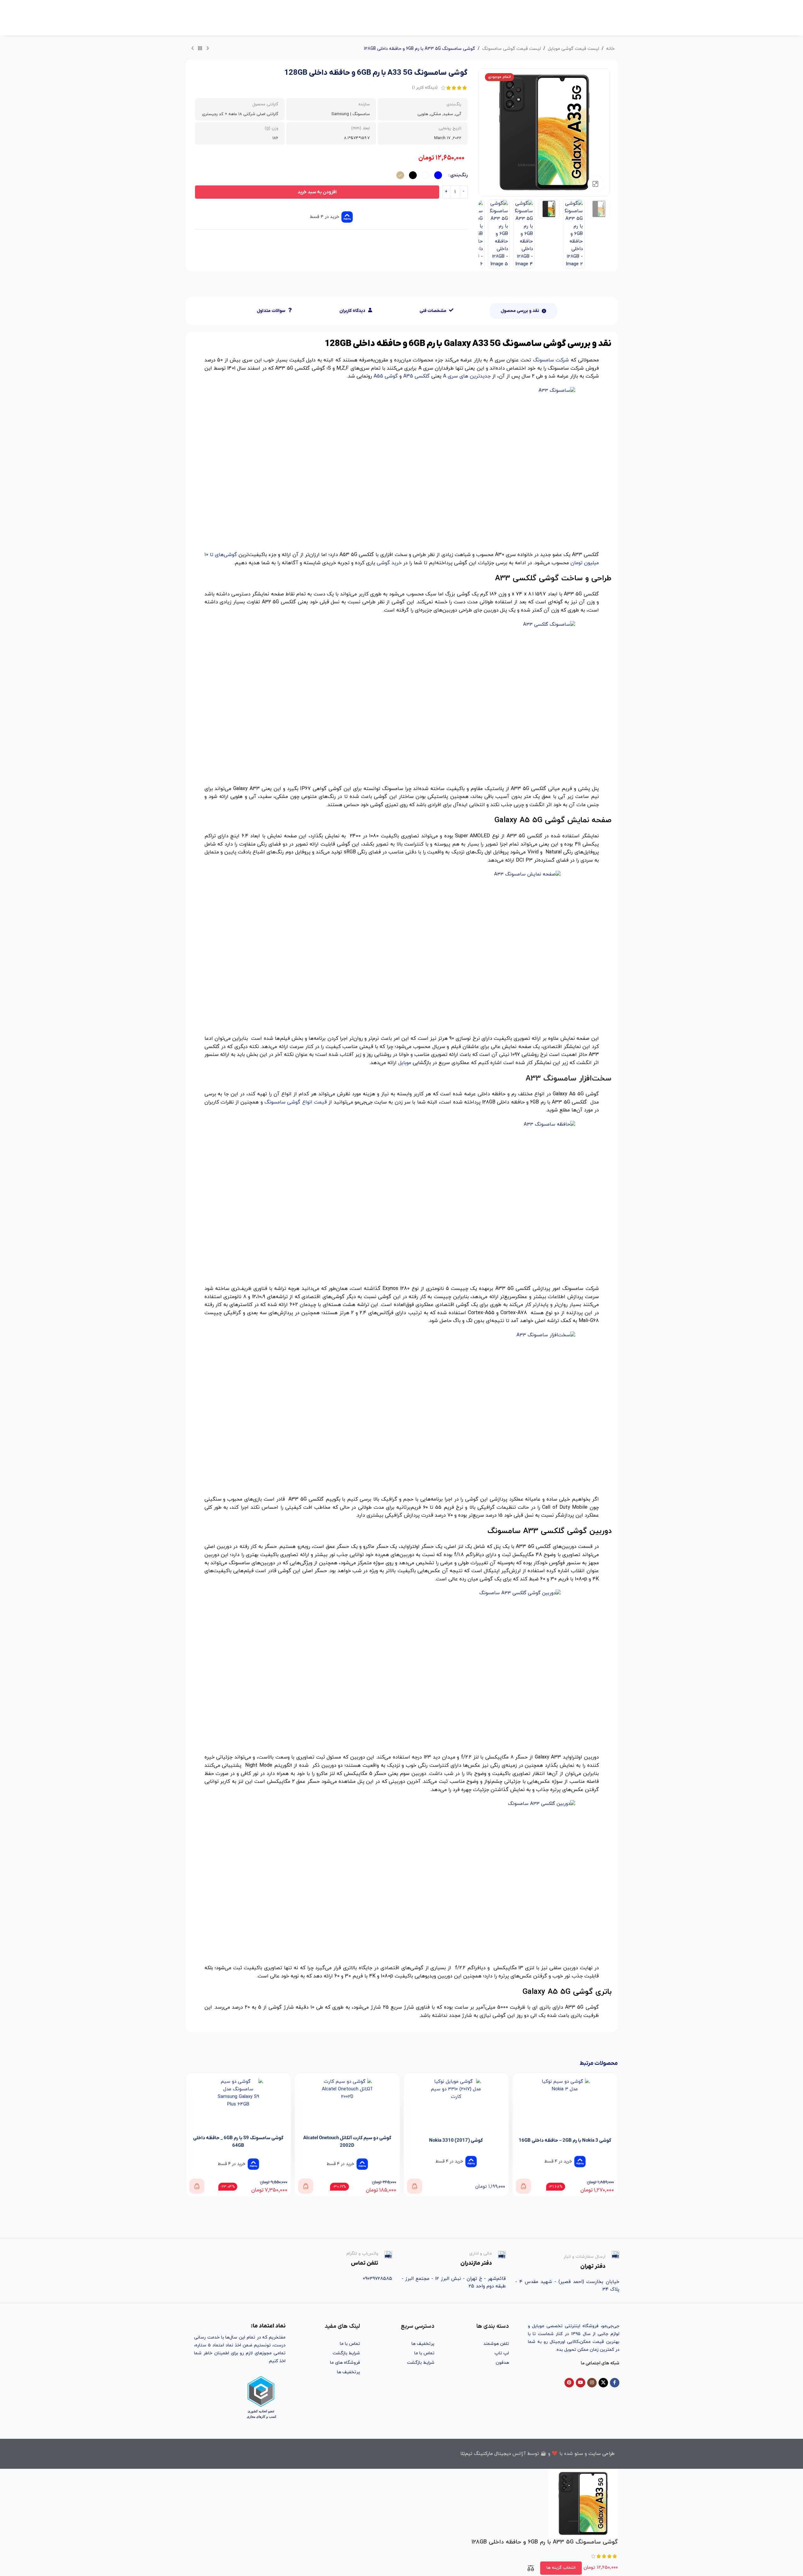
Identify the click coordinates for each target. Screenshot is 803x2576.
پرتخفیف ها (423, 2344)
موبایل (405, 1063)
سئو (579, 2454)
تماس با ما (424, 2353)
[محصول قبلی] (208, 49)
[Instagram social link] (592, 2383)
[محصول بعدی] (192, 49)
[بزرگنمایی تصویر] (595, 184)
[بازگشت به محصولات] (200, 49)
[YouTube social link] (581, 2383)
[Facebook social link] (615, 2383)
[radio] (438, 175)
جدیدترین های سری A (467, 376)
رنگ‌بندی (459, 175)
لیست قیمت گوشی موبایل (573, 49)
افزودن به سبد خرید (317, 192)
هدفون (502, 2363)
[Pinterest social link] (569, 2383)
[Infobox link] (567, 2261)
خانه (610, 49)
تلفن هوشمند (496, 2344)
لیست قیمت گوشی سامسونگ (511, 49)
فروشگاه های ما (345, 2363)
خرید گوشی (389, 563)
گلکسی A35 (416, 376)
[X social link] (603, 2383)
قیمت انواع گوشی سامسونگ (296, 1102)
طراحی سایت (602, 2454)
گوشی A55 (386, 376)
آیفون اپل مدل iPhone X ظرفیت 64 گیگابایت (213, 2146)
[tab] (523, 311)
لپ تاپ (502, 2353)
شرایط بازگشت (421, 2363)
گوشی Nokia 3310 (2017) (540, 2140)
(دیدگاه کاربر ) (425, 88)
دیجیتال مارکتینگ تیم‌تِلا (486, 2454)
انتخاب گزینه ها (561, 2568)
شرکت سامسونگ (551, 360)
